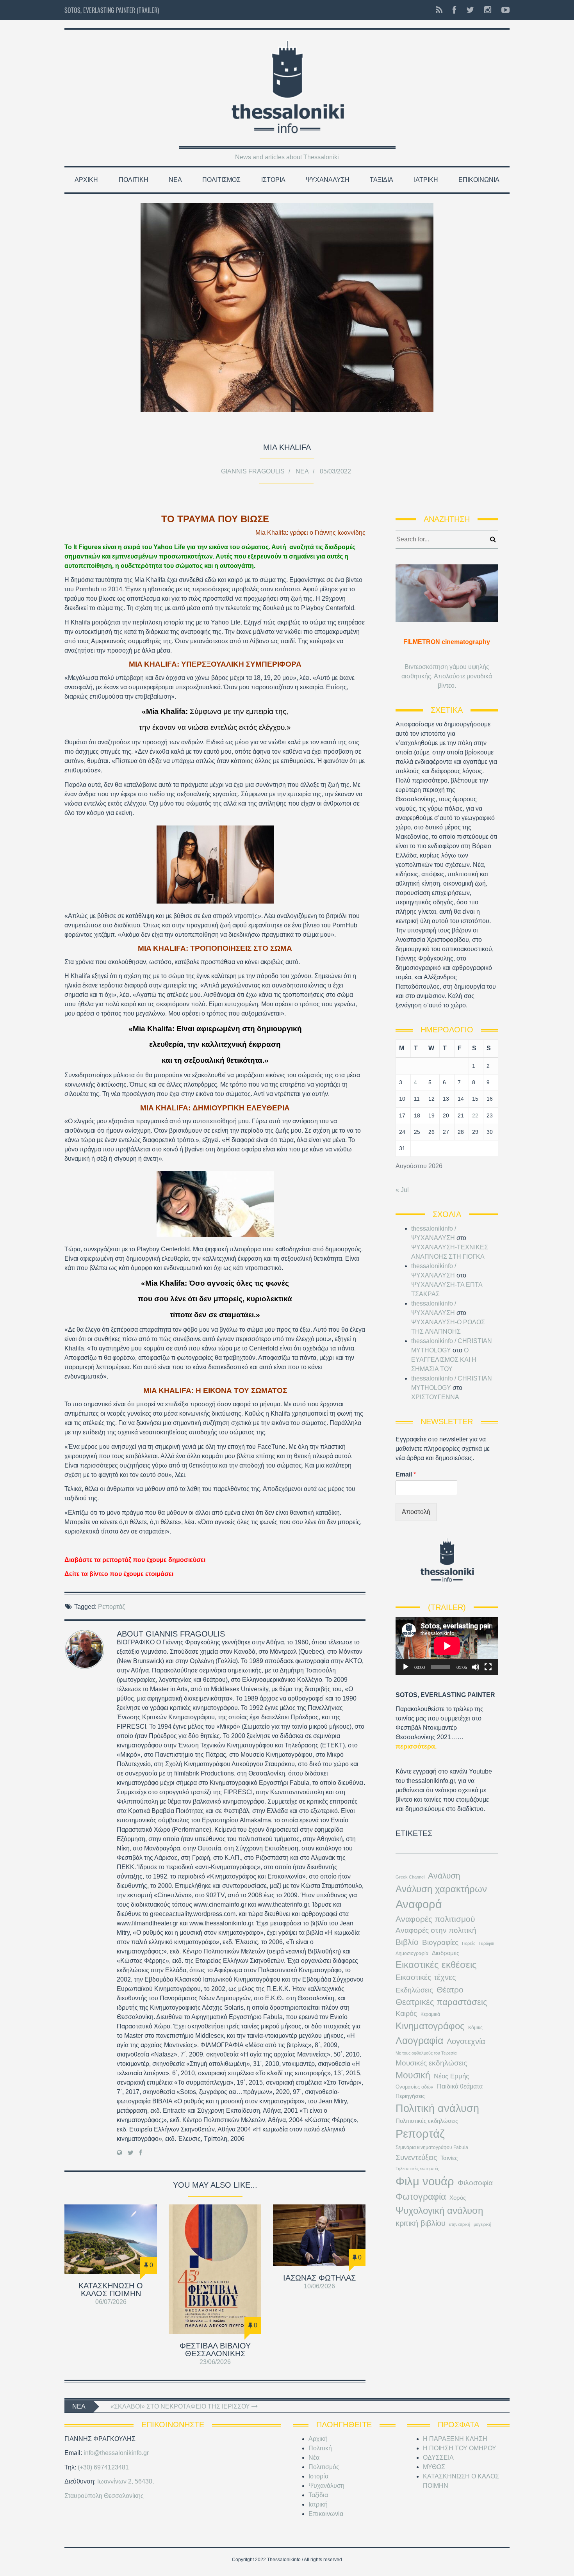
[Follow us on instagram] (488, 10)
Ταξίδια (381, 180)
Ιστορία (273, 180)
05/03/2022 (335, 471)
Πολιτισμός (221, 180)
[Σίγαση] (476, 1667)
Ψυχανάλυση (328, 180)
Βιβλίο (407, 1942)
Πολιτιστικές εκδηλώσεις (427, 2121)
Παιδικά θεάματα (460, 2086)
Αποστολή (416, 1512)
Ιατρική (426, 180)
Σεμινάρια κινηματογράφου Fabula (432, 2147)
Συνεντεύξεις (416, 2157)
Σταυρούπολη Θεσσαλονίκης (104, 2496)
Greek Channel (410, 1877)
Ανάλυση (444, 1876)
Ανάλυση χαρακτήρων (441, 1889)
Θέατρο (450, 1990)
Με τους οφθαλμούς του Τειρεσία (426, 2053)
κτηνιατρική (460, 2224)
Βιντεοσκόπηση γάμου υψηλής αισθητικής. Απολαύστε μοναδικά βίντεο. (447, 676)
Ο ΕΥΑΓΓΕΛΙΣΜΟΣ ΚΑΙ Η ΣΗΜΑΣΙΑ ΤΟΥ (444, 1360)
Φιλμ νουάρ (425, 2181)
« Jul (402, 1190)
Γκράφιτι (486, 1943)
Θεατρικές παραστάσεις (441, 2002)
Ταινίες (449, 2158)
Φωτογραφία (421, 2197)
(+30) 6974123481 (103, 2467)
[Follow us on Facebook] (454, 10)
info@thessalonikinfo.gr (116, 2453)
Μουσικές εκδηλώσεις (431, 2063)
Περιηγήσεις (410, 2096)
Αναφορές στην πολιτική (436, 1930)
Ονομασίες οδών (414, 2087)
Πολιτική (134, 180)
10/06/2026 (319, 2286)
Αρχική (86, 180)
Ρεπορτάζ (111, 1607)
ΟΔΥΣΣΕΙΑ (438, 2458)
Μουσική (413, 2075)
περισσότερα (415, 1746)
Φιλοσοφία (475, 2183)
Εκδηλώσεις (414, 1990)
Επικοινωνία (479, 180)
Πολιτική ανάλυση (437, 2108)
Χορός (458, 2198)
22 (475, 1115)
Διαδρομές (446, 1953)
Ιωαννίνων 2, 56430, (126, 2481)
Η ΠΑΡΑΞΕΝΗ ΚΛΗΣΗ (455, 2439)
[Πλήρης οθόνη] (488, 1667)
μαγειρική (482, 2224)
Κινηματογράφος (430, 2026)
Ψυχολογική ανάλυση (439, 2210)
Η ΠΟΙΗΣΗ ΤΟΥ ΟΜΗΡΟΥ (460, 2448)
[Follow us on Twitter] (470, 10)
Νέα (175, 180)
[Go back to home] (287, 85)
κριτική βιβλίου (421, 2223)
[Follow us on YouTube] (503, 10)
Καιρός (406, 2014)
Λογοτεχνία (466, 2041)
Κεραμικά (430, 2014)
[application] (447, 1646)
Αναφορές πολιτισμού (435, 1919)
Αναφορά (419, 1904)
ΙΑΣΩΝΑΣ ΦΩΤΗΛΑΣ (319, 2278)
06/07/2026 (111, 2302)
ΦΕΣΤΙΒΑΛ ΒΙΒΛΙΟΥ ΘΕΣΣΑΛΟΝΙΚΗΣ (215, 2350)
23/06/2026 (215, 2362)
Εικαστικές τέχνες (426, 1977)
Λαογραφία (419, 2041)
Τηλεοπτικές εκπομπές (417, 2169)
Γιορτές (469, 1943)
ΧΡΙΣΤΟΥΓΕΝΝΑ (435, 1397)
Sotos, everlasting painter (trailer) (112, 10)
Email (406, 1474)
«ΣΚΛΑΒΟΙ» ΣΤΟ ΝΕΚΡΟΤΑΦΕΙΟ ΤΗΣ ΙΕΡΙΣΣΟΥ (181, 2406)
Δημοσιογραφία (412, 1953)
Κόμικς (475, 2028)
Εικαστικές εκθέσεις (436, 1965)
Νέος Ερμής (451, 2076)
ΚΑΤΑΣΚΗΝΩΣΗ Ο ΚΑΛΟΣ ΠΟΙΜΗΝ (111, 2290)
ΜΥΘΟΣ (434, 2467)
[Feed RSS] (439, 10)
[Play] (406, 1667)
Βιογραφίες (440, 1942)
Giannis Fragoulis (253, 471)
